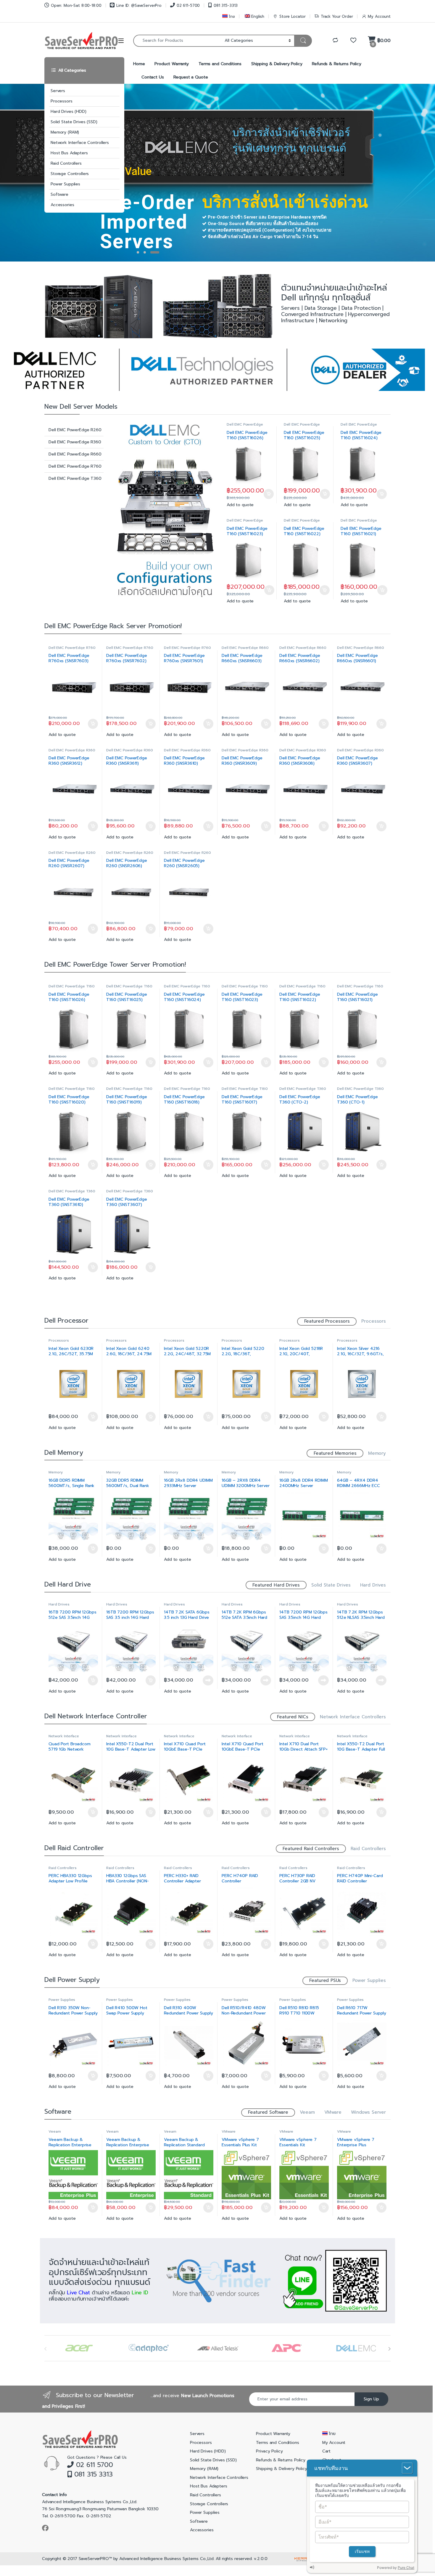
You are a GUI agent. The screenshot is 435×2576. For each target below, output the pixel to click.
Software (59, 194)
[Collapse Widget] (407, 2468)
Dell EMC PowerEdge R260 (75, 430)
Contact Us (153, 77)
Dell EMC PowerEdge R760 (75, 466)
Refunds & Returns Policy (337, 64)
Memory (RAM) (65, 132)
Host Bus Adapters (69, 153)
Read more (208, 1680)
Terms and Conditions (220, 64)
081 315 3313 (92, 2474)
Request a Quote (191, 77)
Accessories (62, 205)
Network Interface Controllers (80, 143)
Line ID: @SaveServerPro (139, 5)
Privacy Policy (269, 2451)
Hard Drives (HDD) (69, 112)
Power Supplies (65, 184)
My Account (379, 16)
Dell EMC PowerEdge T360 (75, 478)
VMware (333, 2112)
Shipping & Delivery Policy (277, 64)
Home (139, 64)
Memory (377, 1453)
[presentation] (389, 2349)
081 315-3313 (226, 5)
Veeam (307, 2112)
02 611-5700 (188, 5)
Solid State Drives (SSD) (74, 122)
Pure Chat (406, 2568)
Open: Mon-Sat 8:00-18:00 (76, 5)
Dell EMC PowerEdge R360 (75, 442)
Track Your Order (337, 16)
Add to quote (240, 505)
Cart (326, 2451)
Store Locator (293, 16)
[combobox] (177, 41)
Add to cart (269, 494)
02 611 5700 (93, 2465)
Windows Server (368, 2112)
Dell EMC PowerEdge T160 (245, 426)
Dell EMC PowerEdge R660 (75, 454)
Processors (62, 101)
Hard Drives (373, 1585)
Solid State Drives (331, 1585)
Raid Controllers (66, 163)
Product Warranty (172, 64)
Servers (58, 91)
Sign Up (371, 2399)
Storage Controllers (70, 174)
